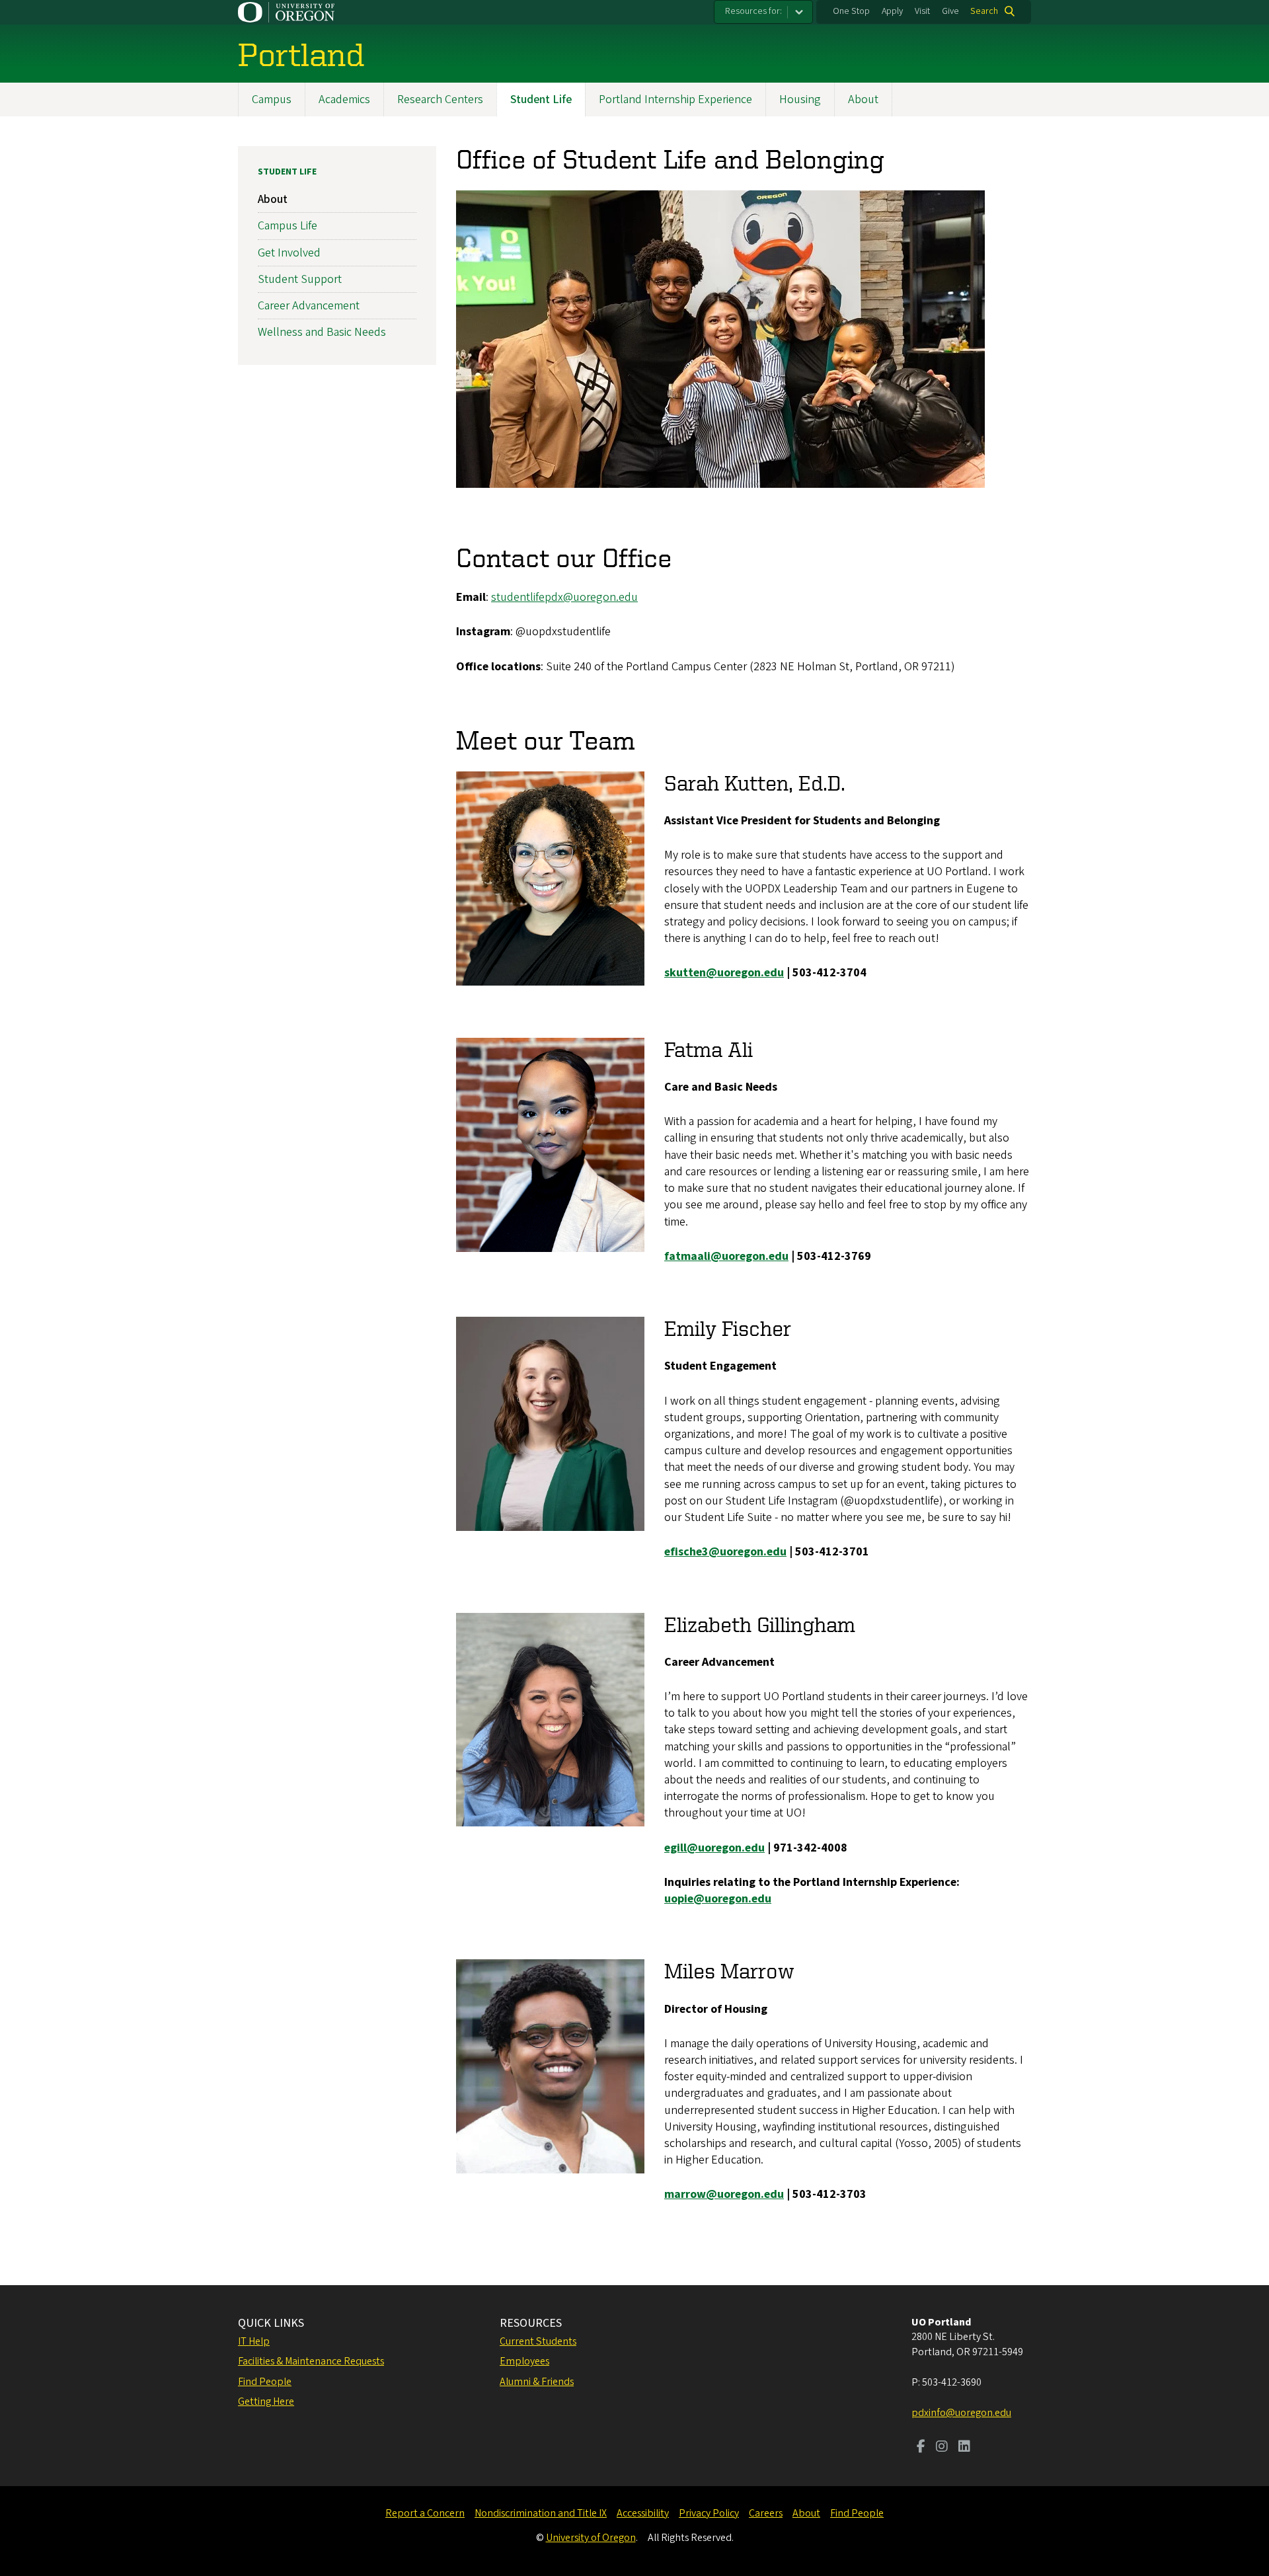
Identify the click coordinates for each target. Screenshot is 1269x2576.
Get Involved (289, 253)
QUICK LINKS (271, 2323)
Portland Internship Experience (675, 99)
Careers (766, 2513)
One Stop (851, 11)
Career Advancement (309, 306)
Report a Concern (425, 2513)
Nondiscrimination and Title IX (541, 2513)
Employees (524, 2361)
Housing (800, 99)
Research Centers (440, 99)
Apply (892, 11)
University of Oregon (591, 2538)
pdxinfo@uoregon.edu (961, 2413)
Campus (272, 99)
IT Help (254, 2341)
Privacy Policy (709, 2513)
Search (984, 11)
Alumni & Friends (537, 2382)
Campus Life (288, 226)
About (863, 99)
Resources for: (753, 11)
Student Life (541, 99)
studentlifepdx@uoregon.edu (564, 597)
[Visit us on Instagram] (942, 2448)
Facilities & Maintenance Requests (311, 2361)
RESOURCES (531, 2323)
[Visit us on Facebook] (921, 2448)
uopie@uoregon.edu (718, 1899)
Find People (265, 2382)
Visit (922, 11)
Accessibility (643, 2513)
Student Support (300, 279)
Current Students (538, 2341)
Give (950, 11)
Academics (344, 99)
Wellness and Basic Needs (322, 332)
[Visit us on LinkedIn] (964, 2448)
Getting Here (266, 2401)
